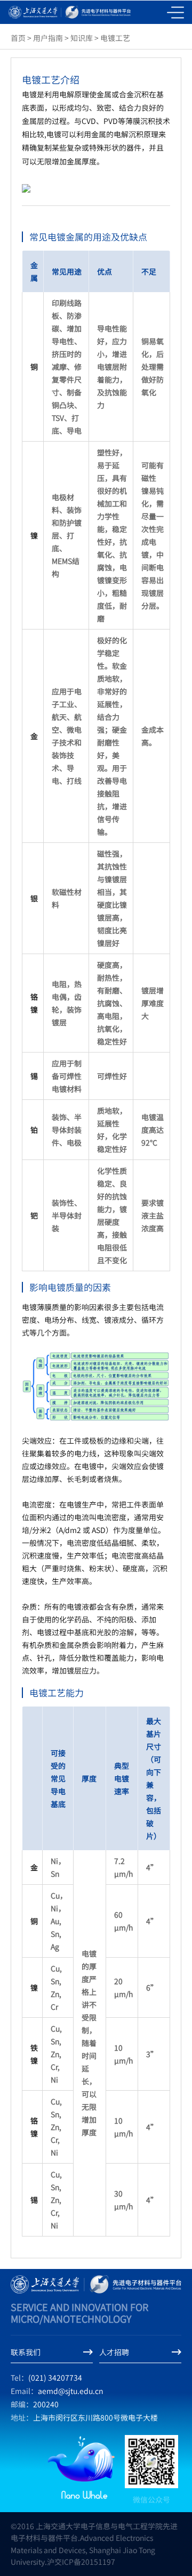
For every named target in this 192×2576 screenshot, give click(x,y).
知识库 (82, 38)
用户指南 (48, 38)
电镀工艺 (115, 38)
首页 (18, 38)
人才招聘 (114, 2352)
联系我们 (26, 2352)
